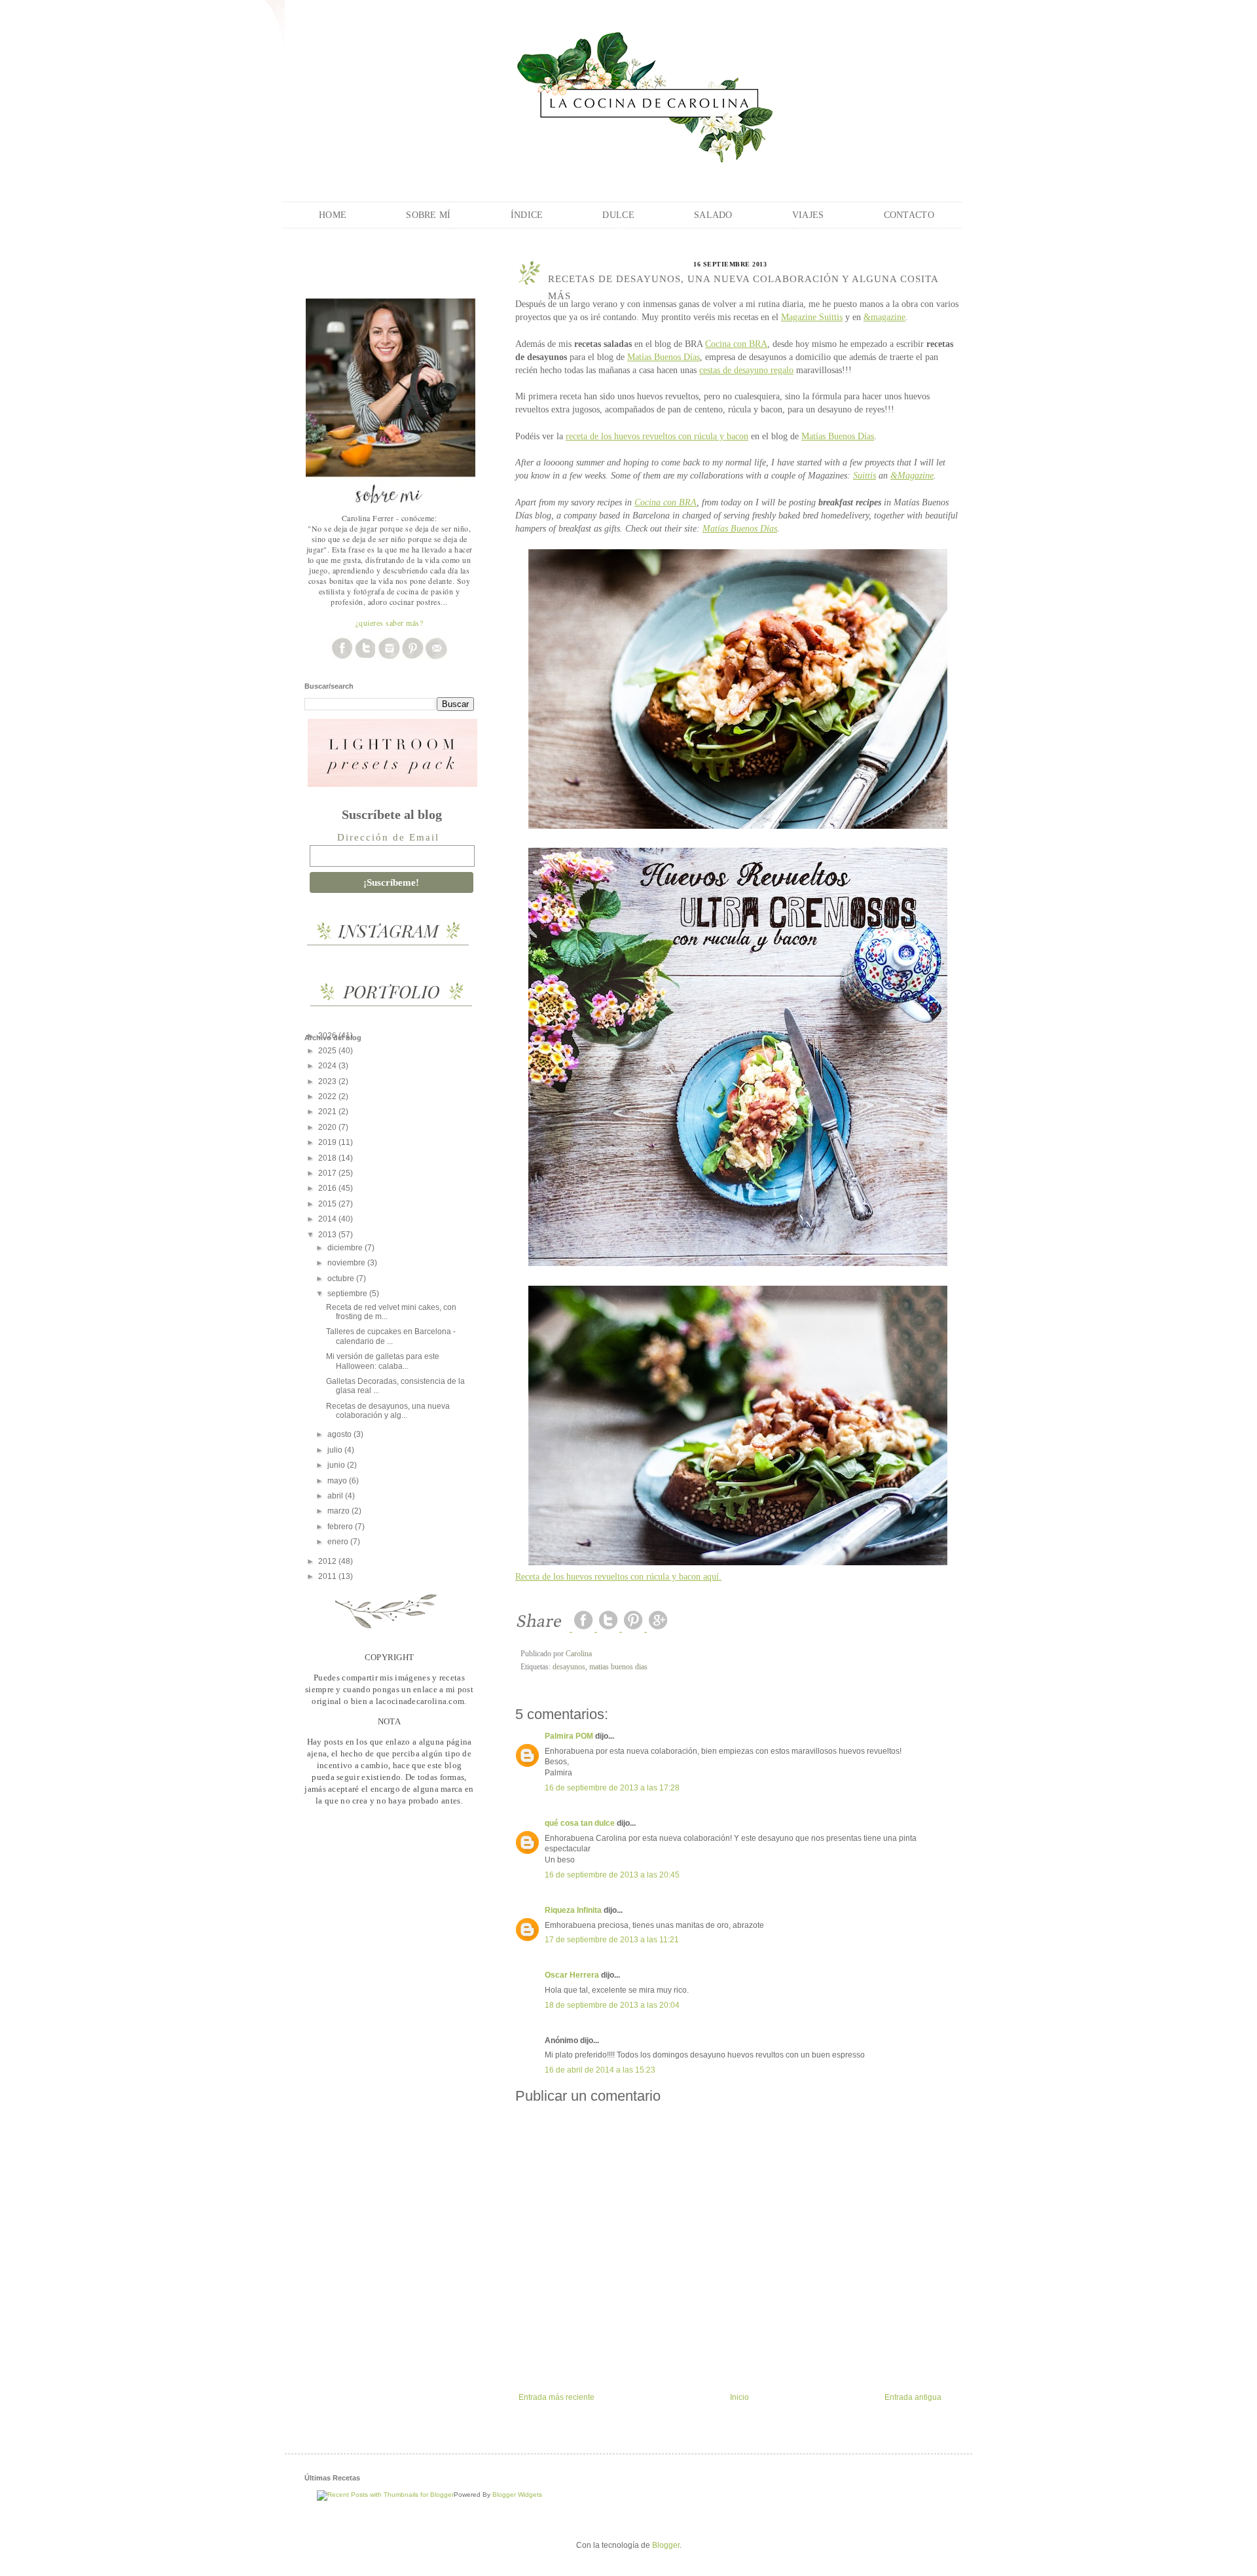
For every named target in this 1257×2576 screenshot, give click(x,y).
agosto (340, 1434)
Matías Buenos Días (664, 357)
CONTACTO (909, 215)
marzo (339, 1511)
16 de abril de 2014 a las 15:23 (600, 2070)
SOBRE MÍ (428, 215)
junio (337, 1465)
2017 (328, 1173)
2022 (328, 1097)
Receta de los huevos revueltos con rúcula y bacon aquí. (618, 1576)
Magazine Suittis (812, 317)
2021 (328, 1112)
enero (339, 1542)
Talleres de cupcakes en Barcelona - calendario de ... (391, 1336)
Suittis (865, 475)
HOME (333, 215)
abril (336, 1496)
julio (336, 1450)
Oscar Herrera (572, 1975)
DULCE (618, 215)
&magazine (884, 317)
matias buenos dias (618, 1667)
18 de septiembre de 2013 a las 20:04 (612, 2005)
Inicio (739, 2397)
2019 (328, 1142)
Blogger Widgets (517, 2494)
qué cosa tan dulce (580, 1823)
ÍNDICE (527, 215)
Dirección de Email (388, 837)
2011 (328, 1576)
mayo (338, 1481)
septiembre (348, 1294)
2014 (328, 1219)
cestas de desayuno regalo (746, 370)
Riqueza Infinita (573, 1910)
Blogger (666, 2545)
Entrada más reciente (556, 2397)
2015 (328, 1204)
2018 (328, 1158)
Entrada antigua (913, 2397)
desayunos (569, 1667)
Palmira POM (569, 1736)
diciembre (346, 1248)
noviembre (347, 1263)
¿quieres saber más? (390, 623)
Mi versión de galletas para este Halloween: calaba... (383, 1361)
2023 (328, 1081)
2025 (328, 1051)
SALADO (713, 215)
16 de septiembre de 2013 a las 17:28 (612, 1788)
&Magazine (912, 475)
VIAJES (808, 215)
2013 (328, 1235)
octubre (342, 1279)
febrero (341, 1527)
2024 (328, 1066)
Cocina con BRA (736, 344)
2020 (328, 1127)
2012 (328, 1561)
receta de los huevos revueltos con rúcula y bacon (657, 436)
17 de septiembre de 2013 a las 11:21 (612, 1940)
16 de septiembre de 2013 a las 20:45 (612, 1875)
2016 (328, 1188)
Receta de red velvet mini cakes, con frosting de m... (391, 1312)
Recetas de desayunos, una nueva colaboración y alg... (388, 1411)
